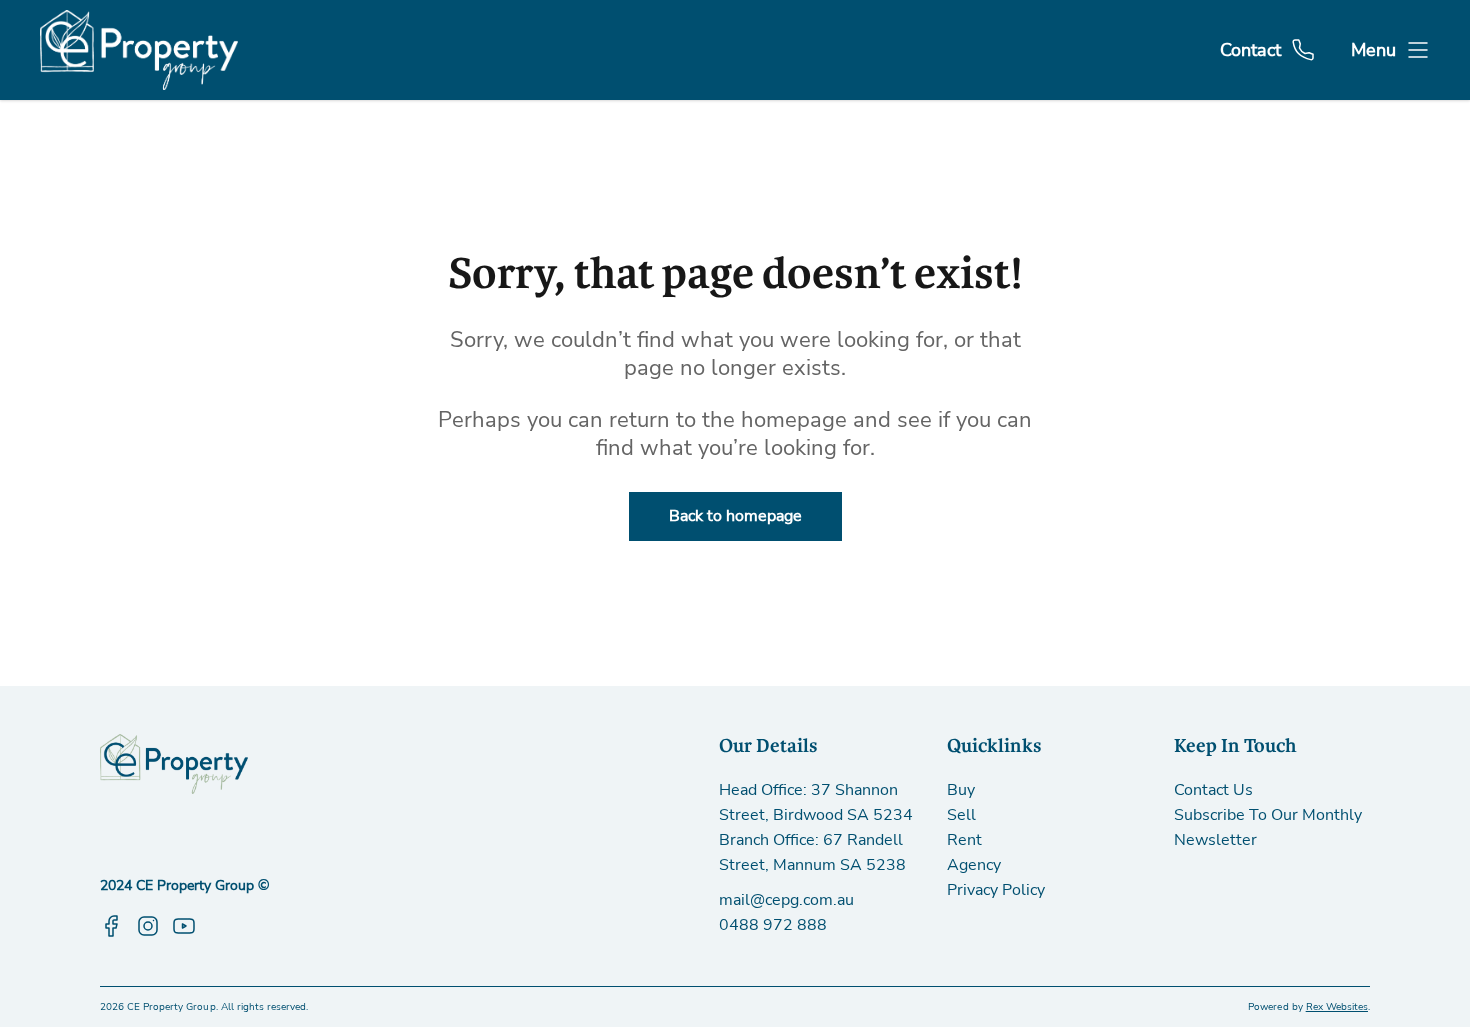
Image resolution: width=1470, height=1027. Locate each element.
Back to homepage (735, 516)
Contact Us (1213, 790)
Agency (974, 865)
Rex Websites (1337, 1007)
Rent (964, 840)
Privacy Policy (996, 890)
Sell (961, 815)
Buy (961, 790)
